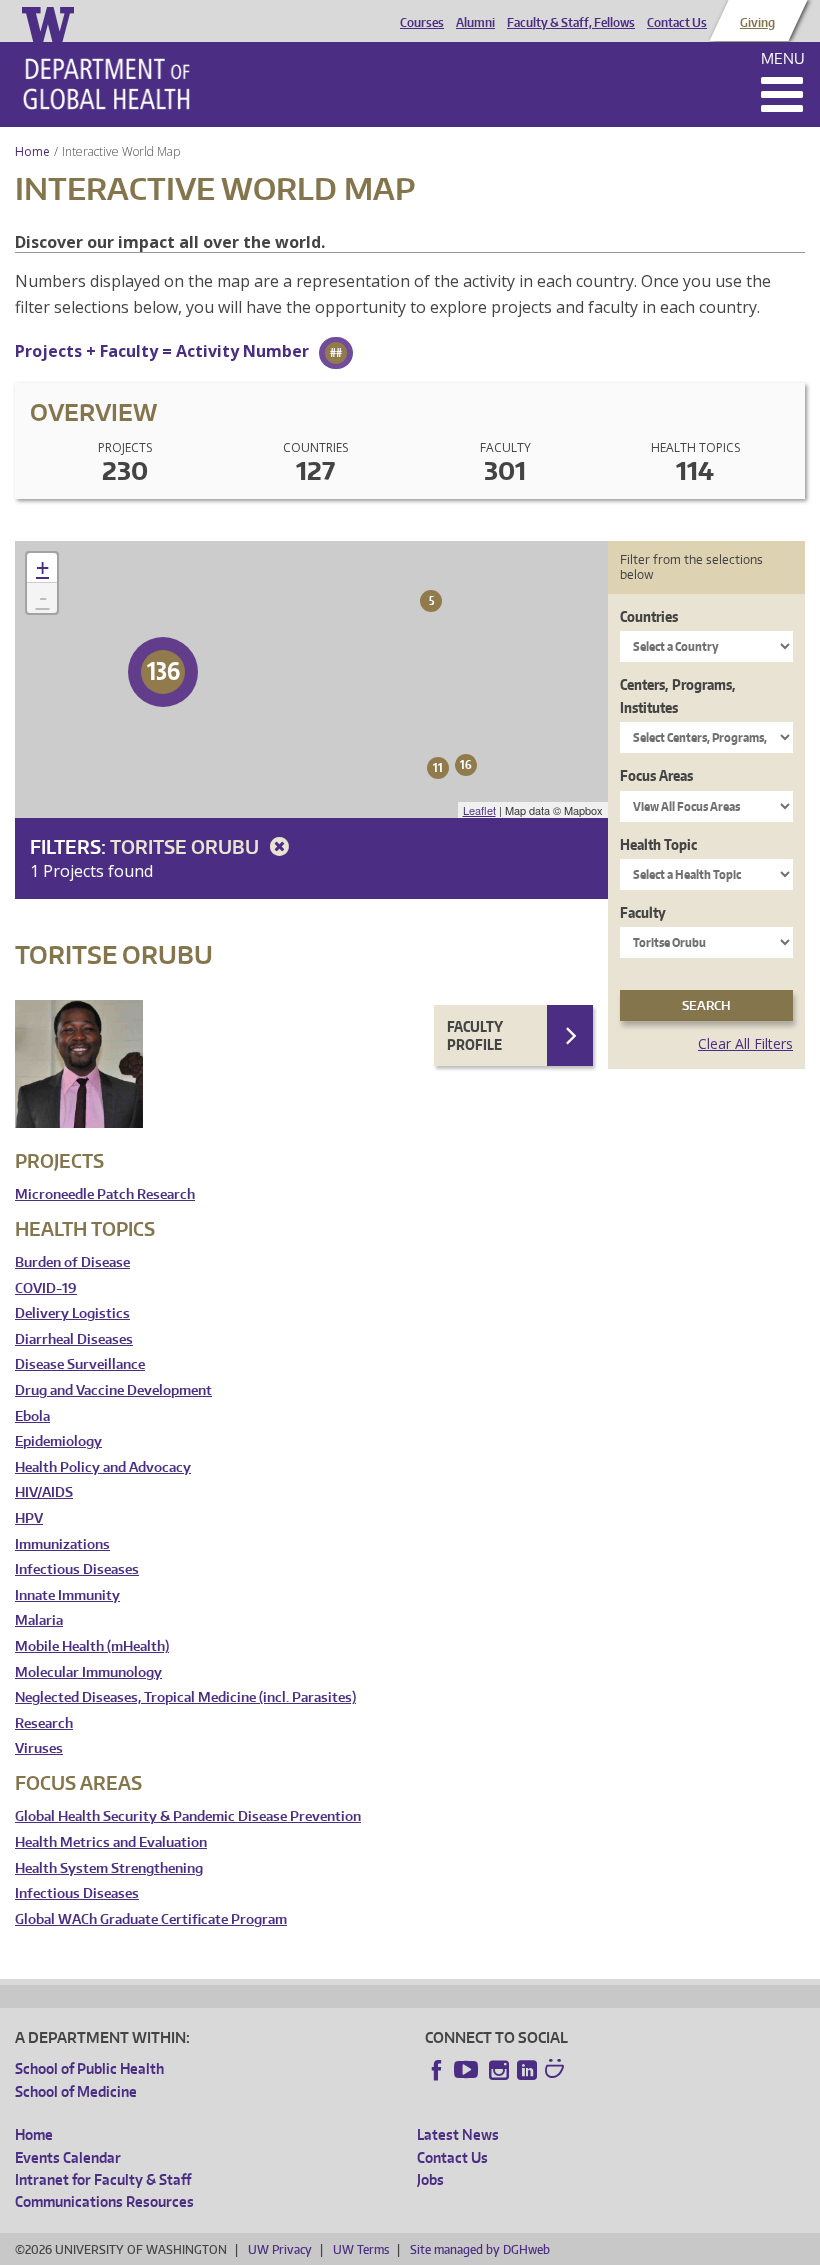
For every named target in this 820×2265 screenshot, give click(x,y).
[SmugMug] (557, 2071)
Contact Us (677, 23)
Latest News (458, 2134)
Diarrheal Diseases (74, 1339)
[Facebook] (437, 2070)
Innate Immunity (67, 1595)
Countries (649, 616)
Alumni (475, 23)
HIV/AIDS (44, 1492)
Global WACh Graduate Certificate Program (151, 1919)
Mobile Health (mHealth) (92, 1646)
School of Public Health (89, 2068)
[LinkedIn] (527, 2070)
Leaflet (479, 810)
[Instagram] (499, 2070)
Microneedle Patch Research (105, 1194)
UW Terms (361, 2249)
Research (44, 1723)
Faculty (643, 912)
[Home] (106, 84)
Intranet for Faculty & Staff (103, 2179)
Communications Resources (104, 2201)
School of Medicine (76, 2091)
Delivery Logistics (72, 1313)
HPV (29, 1518)
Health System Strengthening (109, 1868)
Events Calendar (68, 2157)
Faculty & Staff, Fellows (571, 23)
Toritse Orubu (186, 846)
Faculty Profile (475, 1035)
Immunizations (62, 1544)
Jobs (430, 2179)
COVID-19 (46, 1288)
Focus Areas (656, 775)
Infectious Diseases (77, 1569)
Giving (757, 23)
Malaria (39, 1620)
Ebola (32, 1416)
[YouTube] (468, 2070)
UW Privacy (280, 2249)
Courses (422, 23)
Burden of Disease (72, 1262)
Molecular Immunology (88, 1672)
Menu (783, 58)
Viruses (39, 1748)
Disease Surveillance (80, 1364)
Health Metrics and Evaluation (111, 1842)
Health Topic (658, 844)
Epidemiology (58, 1441)
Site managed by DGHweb (480, 2249)
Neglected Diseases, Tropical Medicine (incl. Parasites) (185, 1697)
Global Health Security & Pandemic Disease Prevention (188, 1816)
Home (32, 151)
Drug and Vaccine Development (113, 1390)
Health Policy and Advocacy (103, 1467)
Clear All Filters (745, 1043)
